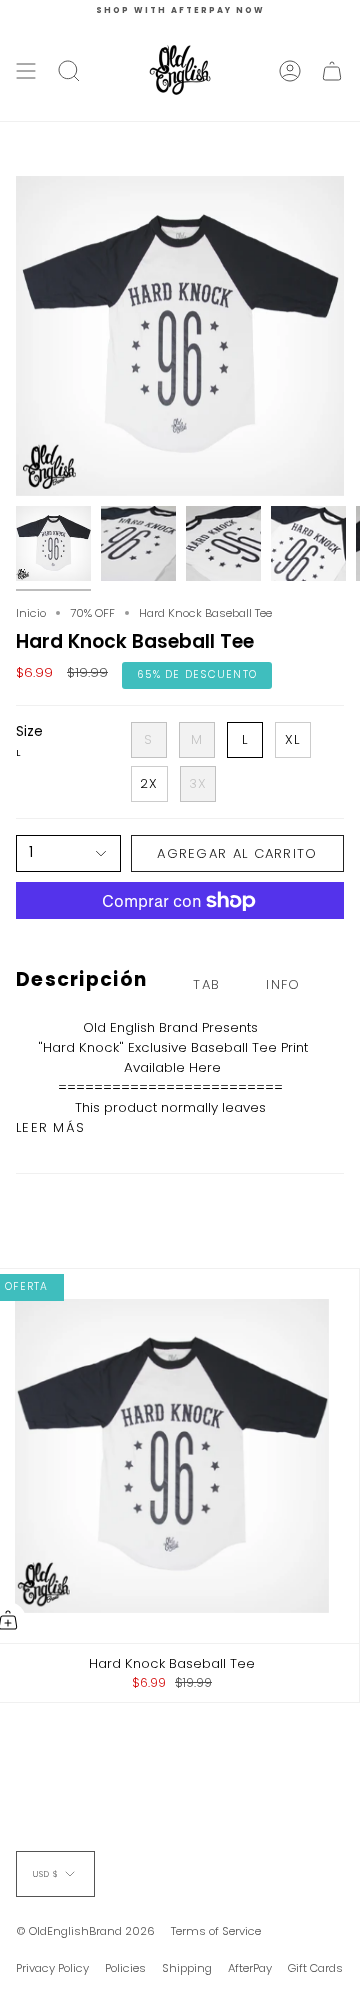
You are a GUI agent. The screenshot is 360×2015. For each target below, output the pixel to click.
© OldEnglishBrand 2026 (85, 1931)
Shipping (187, 1968)
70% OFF (92, 613)
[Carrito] (332, 71)
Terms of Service (216, 1931)
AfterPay (250, 1968)
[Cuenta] (290, 71)
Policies (125, 1968)
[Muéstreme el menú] (26, 71)
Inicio (31, 613)
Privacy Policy (52, 1968)
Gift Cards (315, 1968)
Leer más (50, 1127)
